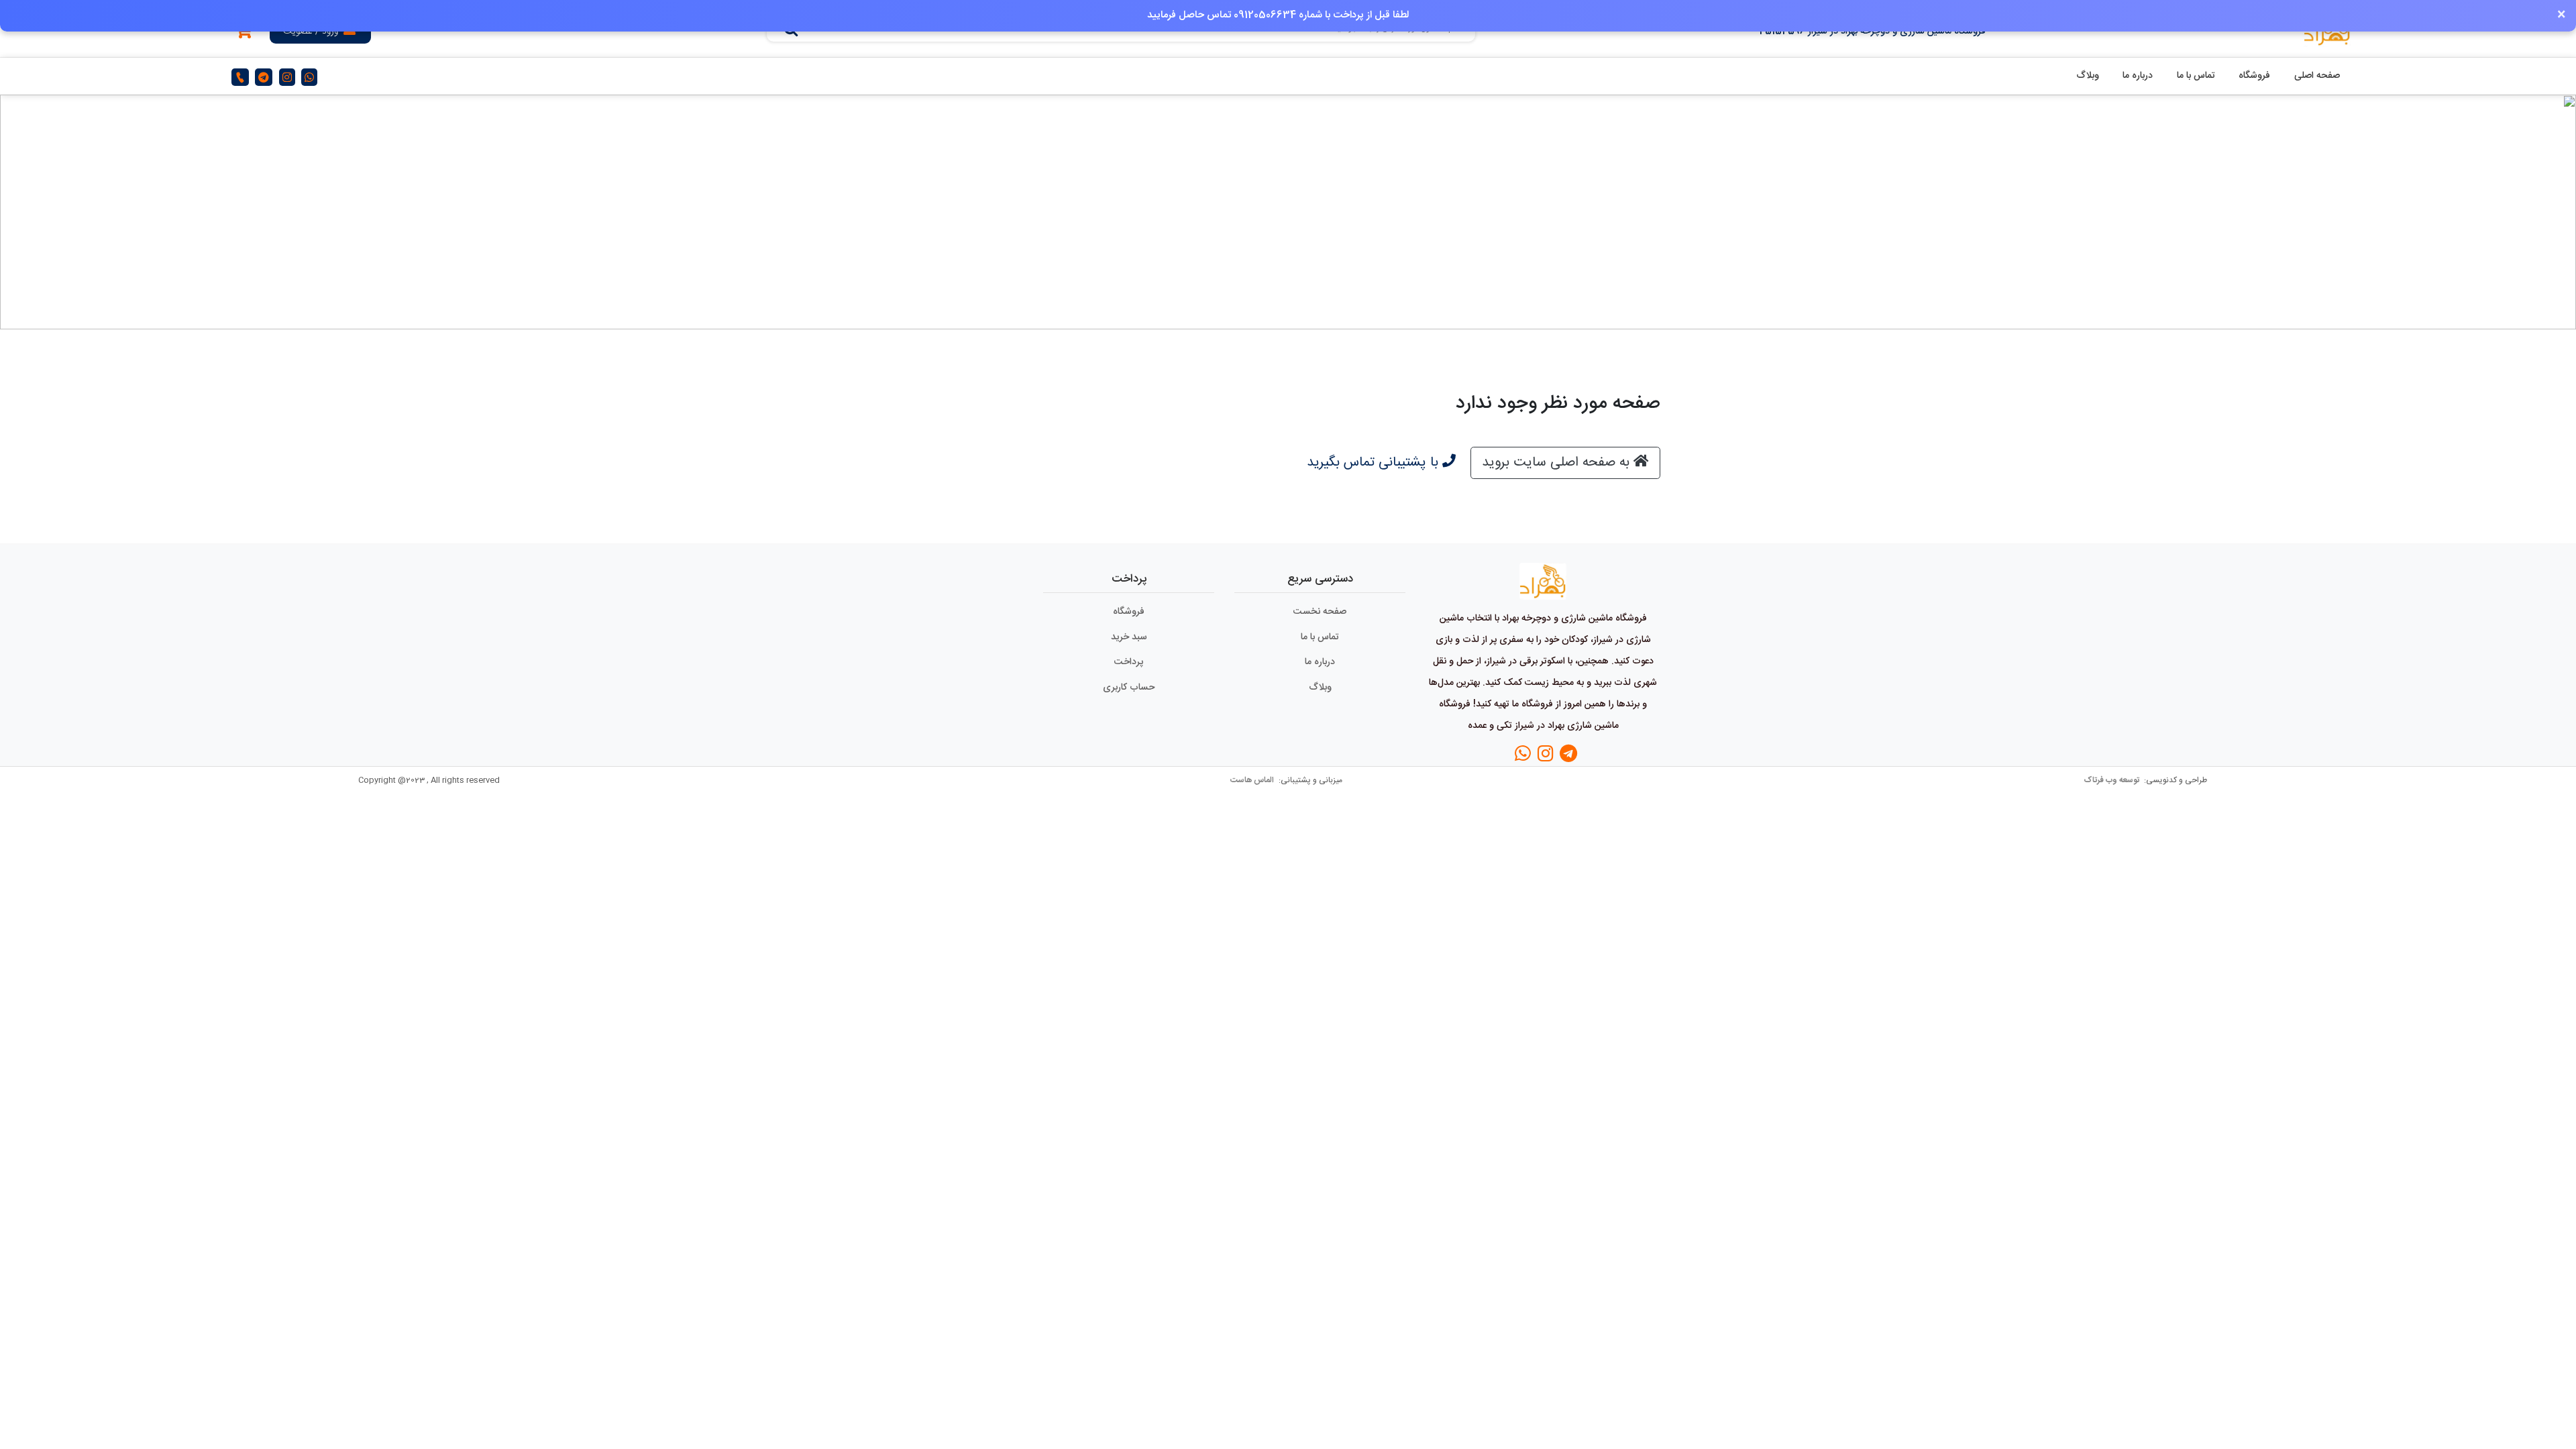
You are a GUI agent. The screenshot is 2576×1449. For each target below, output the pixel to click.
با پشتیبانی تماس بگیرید (1375, 463)
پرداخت (1129, 662)
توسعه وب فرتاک (2112, 780)
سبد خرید (1129, 637)
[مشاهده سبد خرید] (244, 34)
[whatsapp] (309, 77)
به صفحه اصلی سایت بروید (1558, 463)
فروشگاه (2254, 76)
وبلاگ (2088, 76)
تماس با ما (2196, 76)
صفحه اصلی (2317, 76)
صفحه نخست (1320, 612)
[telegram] (264, 77)
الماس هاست (1253, 780)
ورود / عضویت (311, 32)
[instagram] (287, 77)
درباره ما (2138, 76)
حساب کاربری (1129, 688)
